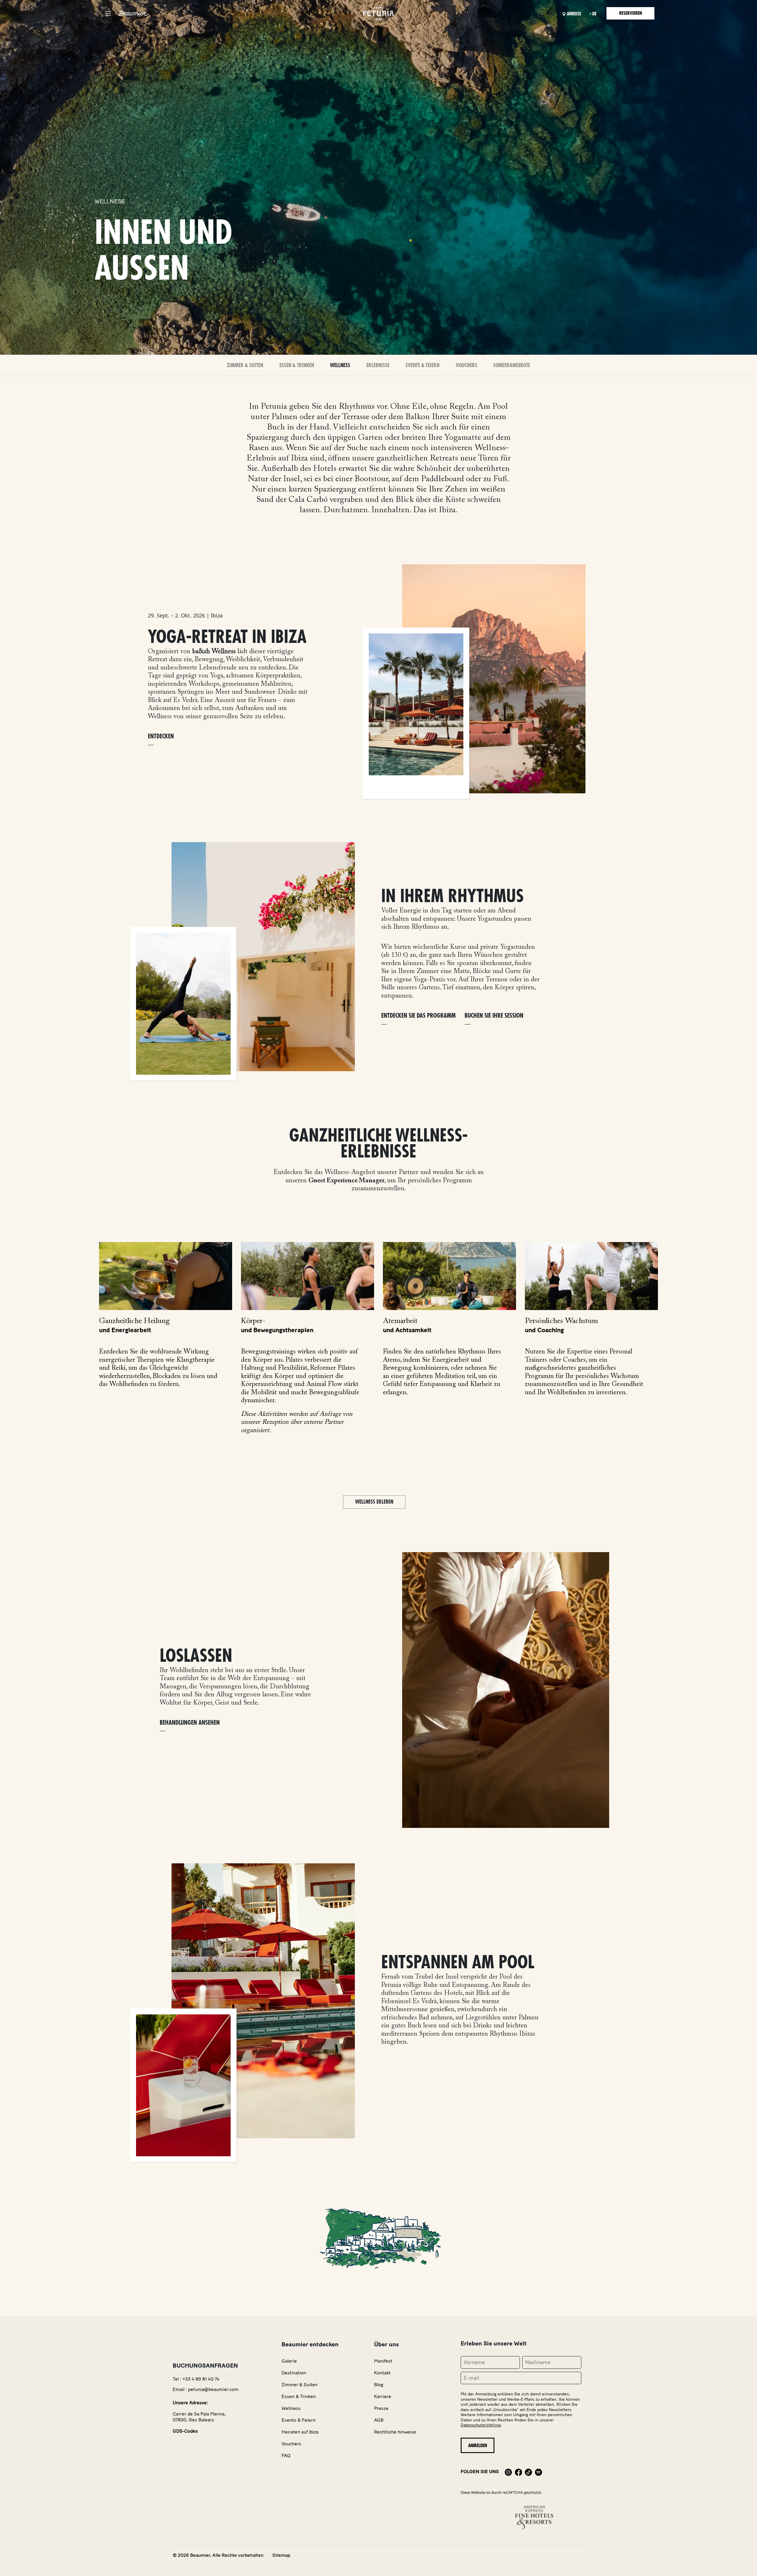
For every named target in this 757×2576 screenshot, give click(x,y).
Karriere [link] (383, 2396)
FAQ (286, 2456)
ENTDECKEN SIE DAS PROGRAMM (418, 1016)
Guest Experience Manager (346, 1181)
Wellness (340, 365)
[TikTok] (528, 2472)
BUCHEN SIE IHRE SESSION (494, 1016)
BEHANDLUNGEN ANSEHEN (190, 1723)
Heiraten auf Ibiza (300, 2432)
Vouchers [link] (291, 2444)
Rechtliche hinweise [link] (395, 2432)
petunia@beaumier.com (213, 2389)
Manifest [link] (383, 2361)
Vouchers (466, 365)
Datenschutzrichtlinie (481, 2425)
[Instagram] (508, 2472)
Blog (379, 2385)
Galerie (289, 2361)
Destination (294, 2373)
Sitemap (281, 2555)
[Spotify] (538, 2472)
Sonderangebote (512, 365)
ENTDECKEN (161, 736)
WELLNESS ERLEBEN (374, 1502)
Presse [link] (381, 2408)
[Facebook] (518, 2472)
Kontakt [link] (382, 2373)
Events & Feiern (423, 365)
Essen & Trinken (297, 365)
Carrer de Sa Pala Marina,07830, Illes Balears (199, 2417)
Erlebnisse (378, 365)
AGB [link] (379, 2420)
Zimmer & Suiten (245, 365)
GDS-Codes (185, 2431)
